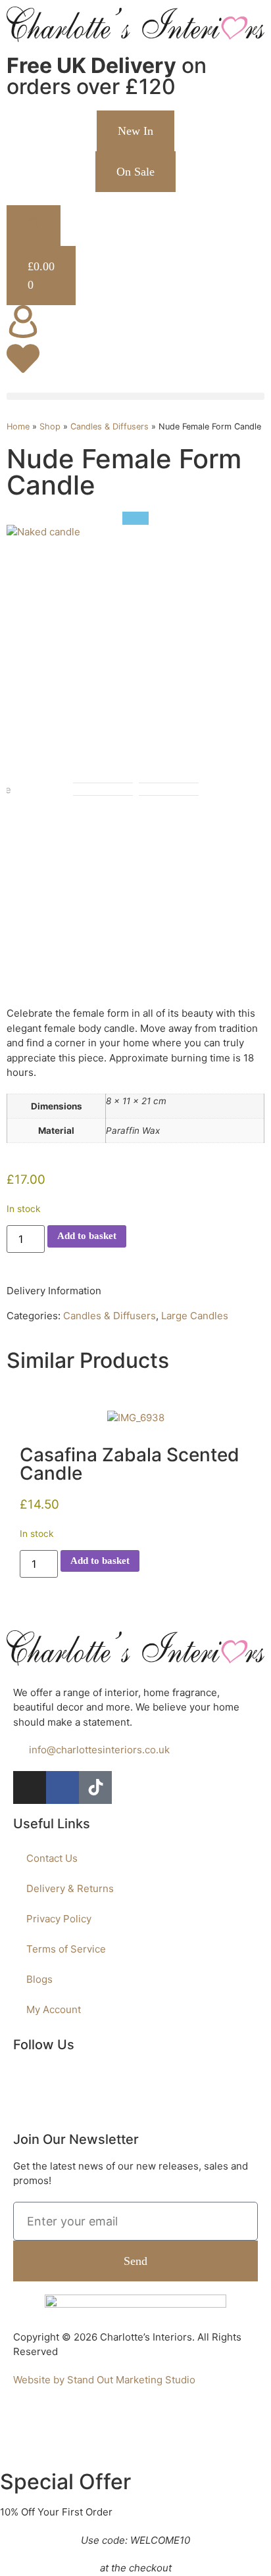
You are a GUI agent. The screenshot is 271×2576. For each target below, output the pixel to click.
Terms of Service (66, 1949)
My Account (54, 2009)
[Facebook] (62, 1787)
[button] (135, 396)
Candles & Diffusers (110, 426)
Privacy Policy (59, 1919)
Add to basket (87, 1236)
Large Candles (195, 1316)
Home (18, 426)
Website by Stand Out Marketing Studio (104, 2380)
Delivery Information (54, 1291)
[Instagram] (30, 1787)
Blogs (39, 1979)
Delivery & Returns (70, 1888)
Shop (50, 426)
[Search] (34, 226)
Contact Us (52, 1858)
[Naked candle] (43, 532)
